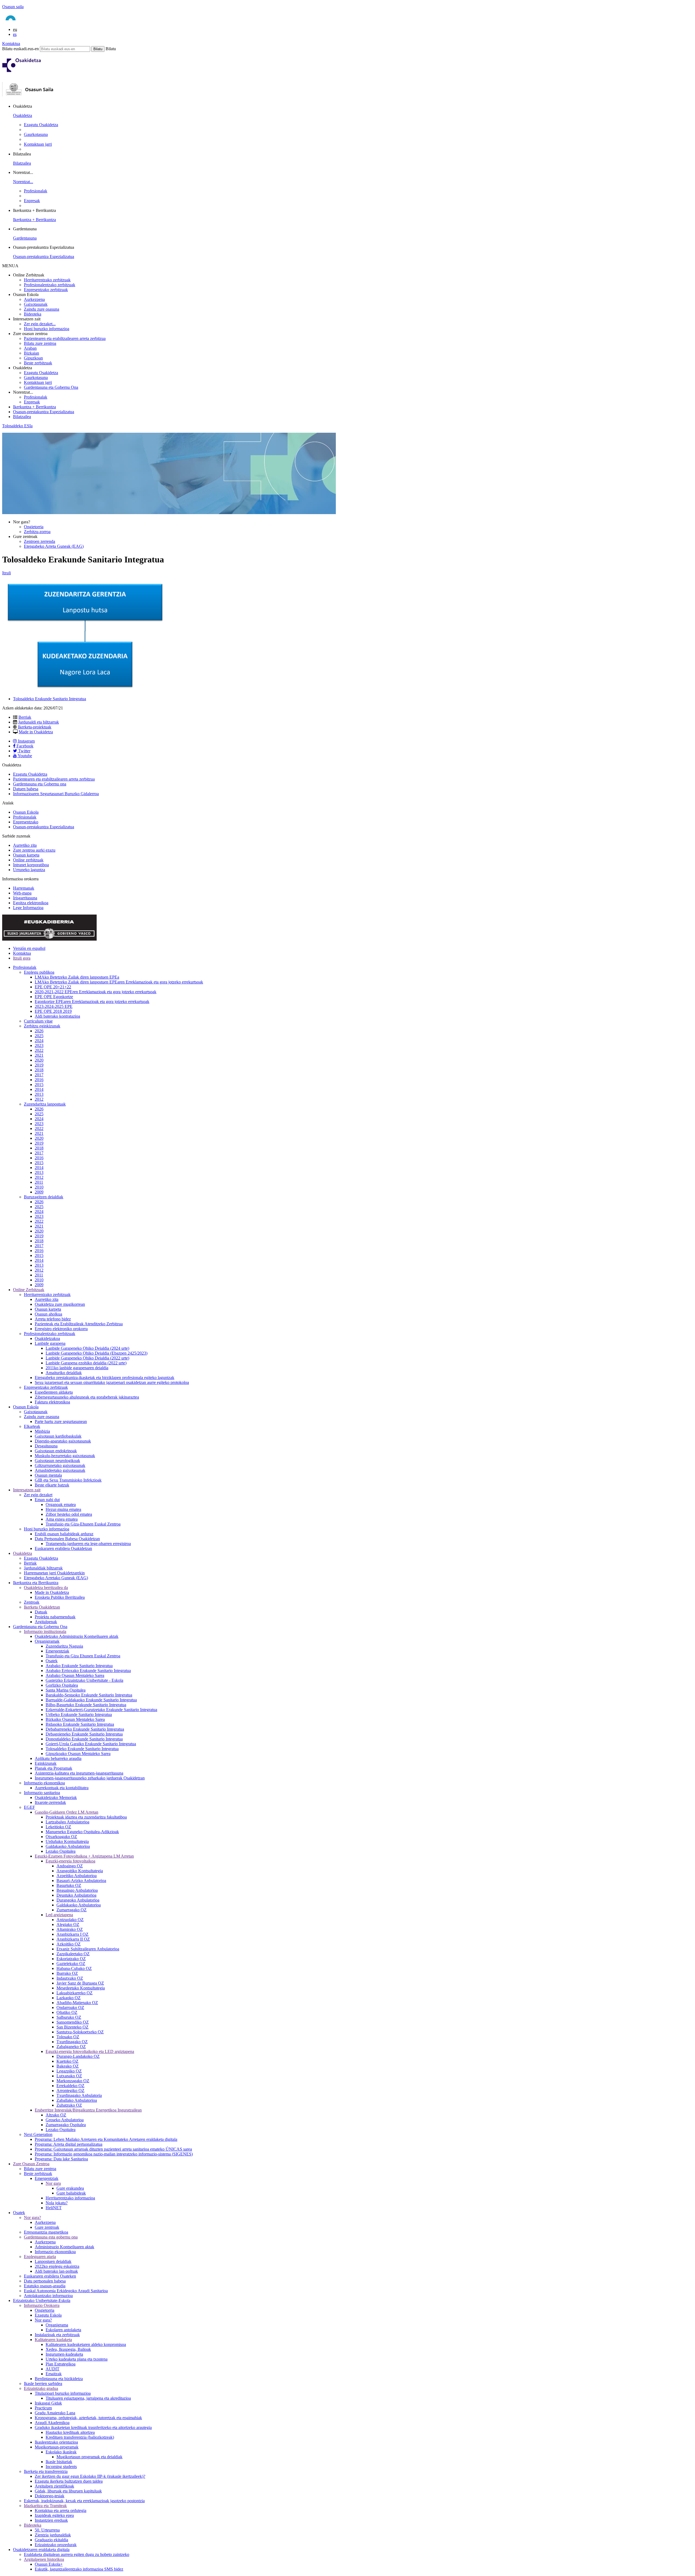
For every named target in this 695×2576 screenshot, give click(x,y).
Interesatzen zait (27, 1490)
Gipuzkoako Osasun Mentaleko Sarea (78, 1754)
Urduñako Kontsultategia (67, 1841)
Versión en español (29, 948)
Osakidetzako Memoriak (56, 1798)
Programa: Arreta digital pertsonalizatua (69, 2144)
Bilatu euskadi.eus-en (20, 49)
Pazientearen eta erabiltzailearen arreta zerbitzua (65, 338)
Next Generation (38, 2134)
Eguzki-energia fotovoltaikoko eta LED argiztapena (90, 2051)
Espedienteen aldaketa (54, 1392)
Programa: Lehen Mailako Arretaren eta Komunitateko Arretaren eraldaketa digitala (106, 2139)
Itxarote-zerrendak (50, 1802)
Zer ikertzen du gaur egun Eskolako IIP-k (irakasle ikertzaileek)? (90, 2476)
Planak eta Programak (53, 1768)
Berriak (25, 717)
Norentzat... (23, 182)
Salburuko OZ (69, 2017)
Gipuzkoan (33, 358)
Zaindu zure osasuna (42, 309)
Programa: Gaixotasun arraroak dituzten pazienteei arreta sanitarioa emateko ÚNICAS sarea (113, 2149)
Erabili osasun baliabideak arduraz (64, 1534)
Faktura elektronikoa (52, 1402)
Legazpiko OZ (69, 2071)
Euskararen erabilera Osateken (50, 2276)
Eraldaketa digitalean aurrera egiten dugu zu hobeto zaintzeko (77, 2554)
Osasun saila (13, 7)
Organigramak (47, 1641)
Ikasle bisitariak (59, 2462)
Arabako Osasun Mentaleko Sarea (75, 1675)
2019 (39, 1065)
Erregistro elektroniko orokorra (61, 1329)
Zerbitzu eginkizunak (42, 1026)
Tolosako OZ (68, 2037)
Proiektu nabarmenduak (55, 1617)
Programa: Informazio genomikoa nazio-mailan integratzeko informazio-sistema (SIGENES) (114, 2154)
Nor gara (53, 2183)
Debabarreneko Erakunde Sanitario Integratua (85, 1729)
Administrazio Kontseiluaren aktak (64, 2247)
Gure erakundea (70, 2188)
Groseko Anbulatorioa (65, 2120)
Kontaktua (11, 44)
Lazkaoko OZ (69, 1998)
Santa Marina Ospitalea (66, 1690)
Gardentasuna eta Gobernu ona (40, 784)
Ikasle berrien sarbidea (43, 2384)
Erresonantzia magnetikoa (46, 2232)
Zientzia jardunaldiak (53, 2535)
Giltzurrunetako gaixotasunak (60, 1465)
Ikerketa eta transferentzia (46, 2471)
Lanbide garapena (50, 1343)
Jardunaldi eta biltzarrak (39, 722)
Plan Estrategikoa (61, 2364)
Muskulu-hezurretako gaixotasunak (65, 1456)
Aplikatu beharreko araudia (58, 1758)
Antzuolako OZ (70, 1920)
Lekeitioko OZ (58, 1827)
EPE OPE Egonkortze (54, 997)
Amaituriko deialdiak (64, 1373)
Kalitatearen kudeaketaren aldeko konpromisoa (86, 2344)
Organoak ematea (61, 1504)
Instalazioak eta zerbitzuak (57, 2335)
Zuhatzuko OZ (69, 2105)
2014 (39, 1089)
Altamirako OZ (70, 1929)
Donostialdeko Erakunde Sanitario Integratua (84, 1739)
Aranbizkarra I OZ (72, 1934)
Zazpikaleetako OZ (73, 1954)
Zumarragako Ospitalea (66, 2125)
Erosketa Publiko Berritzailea (60, 1597)
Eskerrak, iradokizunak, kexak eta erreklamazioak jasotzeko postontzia (84, 2501)
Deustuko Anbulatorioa (76, 1895)
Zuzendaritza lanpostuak (45, 1104)
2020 (39, 1060)
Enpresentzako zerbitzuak (46, 290)
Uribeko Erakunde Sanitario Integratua (79, 1714)
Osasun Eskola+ (49, 2564)
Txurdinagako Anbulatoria (79, 2095)
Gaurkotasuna (36, 134)
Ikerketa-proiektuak (35, 727)
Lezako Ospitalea (61, 1851)
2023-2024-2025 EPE (54, 1006)
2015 (39, 1085)
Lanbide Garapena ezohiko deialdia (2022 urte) (86, 1363)
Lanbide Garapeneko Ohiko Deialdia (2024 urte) (87, 1348)
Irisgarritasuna (25, 898)
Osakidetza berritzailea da (46, 1588)
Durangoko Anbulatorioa (78, 1900)
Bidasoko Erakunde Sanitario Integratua (80, 1724)
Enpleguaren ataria (40, 2257)
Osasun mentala (48, 1475)
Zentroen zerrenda (40, 541)
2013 (39, 1094)
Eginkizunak (46, 1763)
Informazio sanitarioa (42, 1793)
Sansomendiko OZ (73, 2022)
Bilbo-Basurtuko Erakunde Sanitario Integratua (86, 1705)
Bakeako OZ (68, 2066)
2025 (39, 1036)
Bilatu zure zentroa (40, 343)
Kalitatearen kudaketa (53, 2340)
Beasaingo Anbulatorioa (77, 1890)
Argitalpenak (46, 1622)
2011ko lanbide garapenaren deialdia (77, 1368)
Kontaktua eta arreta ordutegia (61, 2510)
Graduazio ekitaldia (51, 2540)
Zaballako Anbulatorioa (77, 2100)
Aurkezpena (34, 299)
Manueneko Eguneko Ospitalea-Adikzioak (82, 1832)
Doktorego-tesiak (50, 2496)
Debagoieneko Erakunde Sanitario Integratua (84, 1734)
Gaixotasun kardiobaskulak (58, 1436)
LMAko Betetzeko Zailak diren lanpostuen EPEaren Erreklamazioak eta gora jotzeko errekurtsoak (119, 982)
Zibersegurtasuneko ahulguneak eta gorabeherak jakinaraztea (87, 1397)
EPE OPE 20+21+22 (53, 987)
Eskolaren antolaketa (63, 2330)
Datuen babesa (26, 789)
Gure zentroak (47, 2227)
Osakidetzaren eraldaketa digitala (41, 2550)
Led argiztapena (59, 1915)
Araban (30, 348)
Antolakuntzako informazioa (48, 2296)
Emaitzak (54, 2374)
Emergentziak (57, 1651)
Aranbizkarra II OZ (73, 1939)
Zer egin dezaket (38, 1495)
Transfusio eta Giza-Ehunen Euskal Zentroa (83, 1524)
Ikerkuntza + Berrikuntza (34, 220)
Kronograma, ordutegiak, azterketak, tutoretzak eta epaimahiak (88, 2418)
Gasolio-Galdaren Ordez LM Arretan (67, 1812)
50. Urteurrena (47, 2530)
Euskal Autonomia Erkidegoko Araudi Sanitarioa (66, 2291)
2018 (39, 1070)
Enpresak (32, 201)
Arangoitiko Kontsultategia (80, 1871)
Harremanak (24, 888)
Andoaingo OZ (70, 1866)
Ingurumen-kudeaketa (64, 2354)
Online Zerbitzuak (29, 1290)
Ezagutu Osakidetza (41, 125)
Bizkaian (31, 353)
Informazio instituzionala (45, 1631)
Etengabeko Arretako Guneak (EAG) (56, 1578)
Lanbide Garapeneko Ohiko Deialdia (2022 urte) (87, 1358)
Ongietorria (34, 527)
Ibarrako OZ (67, 1973)
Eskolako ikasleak (61, 2452)
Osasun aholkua (48, 1314)
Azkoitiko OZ (69, 1944)
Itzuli (7, 573)
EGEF (29, 1807)
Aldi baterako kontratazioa (57, 1016)
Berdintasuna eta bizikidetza (59, 2379)
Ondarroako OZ (70, 2007)
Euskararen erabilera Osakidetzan (63, 1548)
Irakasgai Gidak (48, 2403)
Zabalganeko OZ (71, 2047)
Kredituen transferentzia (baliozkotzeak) (80, 2437)
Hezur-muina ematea (63, 1509)
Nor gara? (32, 2217)
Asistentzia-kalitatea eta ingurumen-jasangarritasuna (79, 1773)
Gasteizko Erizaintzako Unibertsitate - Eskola (84, 1680)
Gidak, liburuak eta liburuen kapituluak (68, 2491)
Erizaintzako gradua (41, 2388)
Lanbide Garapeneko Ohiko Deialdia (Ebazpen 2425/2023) (97, 1353)
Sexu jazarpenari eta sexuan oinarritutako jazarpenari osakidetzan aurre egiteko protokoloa (112, 1382)
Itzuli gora (22, 958)
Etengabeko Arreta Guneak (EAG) (54, 546)
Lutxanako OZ (69, 2076)
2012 (39, 1099)
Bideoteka (33, 314)
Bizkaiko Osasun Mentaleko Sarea (75, 1719)
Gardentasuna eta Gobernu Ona (51, 387)
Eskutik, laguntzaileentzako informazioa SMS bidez (79, 2569)
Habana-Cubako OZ (74, 1968)
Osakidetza (23, 115)
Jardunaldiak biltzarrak (43, 1568)
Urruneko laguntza (29, 870)
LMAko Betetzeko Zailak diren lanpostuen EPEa (77, 977)
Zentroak (32, 1602)
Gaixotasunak (36, 304)
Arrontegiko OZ (70, 2091)
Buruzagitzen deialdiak (44, 1197)
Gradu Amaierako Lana (55, 2413)
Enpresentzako (26, 822)
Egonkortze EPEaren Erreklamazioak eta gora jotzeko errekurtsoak (92, 1002)
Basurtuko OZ (69, 1885)
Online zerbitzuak (28, 860)
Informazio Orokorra (42, 2305)
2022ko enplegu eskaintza (57, 2266)
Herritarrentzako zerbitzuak (47, 280)
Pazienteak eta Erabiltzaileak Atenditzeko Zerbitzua (79, 1324)
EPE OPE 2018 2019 (53, 1011)
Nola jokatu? (57, 2203)
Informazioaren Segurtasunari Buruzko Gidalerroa (56, 794)
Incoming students (61, 2467)
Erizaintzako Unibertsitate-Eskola (42, 2300)
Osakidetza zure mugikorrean (60, 1304)
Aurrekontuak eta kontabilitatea (62, 1788)
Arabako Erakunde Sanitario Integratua (79, 1666)
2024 (39, 1041)
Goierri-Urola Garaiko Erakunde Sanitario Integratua (91, 1744)
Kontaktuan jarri (38, 144)
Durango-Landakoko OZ (78, 2056)
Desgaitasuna (46, 1446)
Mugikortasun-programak (57, 2447)
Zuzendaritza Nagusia (64, 1646)
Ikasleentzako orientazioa (56, 2442)
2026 (39, 1031)
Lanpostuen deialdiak (53, 2261)
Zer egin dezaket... (40, 324)
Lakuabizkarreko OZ (75, 1993)
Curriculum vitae (38, 1021)
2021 (39, 1055)
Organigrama (57, 2325)
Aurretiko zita (25, 845)
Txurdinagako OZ (72, 2042)
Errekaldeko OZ (70, 2086)
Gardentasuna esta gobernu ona (51, 2237)
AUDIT (53, 2369)
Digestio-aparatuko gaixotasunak (63, 1441)
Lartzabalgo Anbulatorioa (67, 1822)
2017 (39, 1075)
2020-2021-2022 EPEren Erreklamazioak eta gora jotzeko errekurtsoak (96, 992)
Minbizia (42, 1431)
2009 (39, 1192)
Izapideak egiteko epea (54, 2515)
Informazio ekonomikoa (44, 1783)
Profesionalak (36, 191)
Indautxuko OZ (70, 1978)
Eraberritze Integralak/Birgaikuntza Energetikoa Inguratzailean (88, 2110)
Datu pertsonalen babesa (45, 2281)
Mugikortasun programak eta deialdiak (89, 2457)
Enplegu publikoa (39, 972)
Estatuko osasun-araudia (45, 2286)
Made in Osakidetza (36, 732)
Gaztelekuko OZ (71, 1964)
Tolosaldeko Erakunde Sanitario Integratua (50, 699)
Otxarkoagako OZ (61, 1837)
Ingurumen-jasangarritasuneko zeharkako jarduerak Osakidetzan (90, 1778)
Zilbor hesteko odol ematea (69, 1514)
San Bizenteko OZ (72, 2027)
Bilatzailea (22, 163)
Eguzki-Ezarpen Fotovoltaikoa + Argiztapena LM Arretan (84, 1856)
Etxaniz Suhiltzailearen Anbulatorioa (88, 1949)
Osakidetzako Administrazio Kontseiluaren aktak (77, 1636)
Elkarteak (32, 1426)
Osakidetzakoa (47, 1338)
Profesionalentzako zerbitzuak (50, 285)
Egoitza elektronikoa (31, 903)
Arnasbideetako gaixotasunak (60, 1470)
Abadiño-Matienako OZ (77, 2003)
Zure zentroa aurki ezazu (34, 850)
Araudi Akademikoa (52, 2423)
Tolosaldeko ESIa (17, 426)
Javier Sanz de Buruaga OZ (80, 1983)
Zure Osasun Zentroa (31, 2164)
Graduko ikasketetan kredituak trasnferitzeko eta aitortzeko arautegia (93, 2427)
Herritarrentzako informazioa (70, 2198)
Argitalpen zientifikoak (54, 2486)
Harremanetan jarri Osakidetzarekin (54, 1573)
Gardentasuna (25, 238)
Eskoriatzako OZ (71, 1959)
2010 (39, 1187)
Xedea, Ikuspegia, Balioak (68, 2349)
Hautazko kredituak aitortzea (70, 2432)
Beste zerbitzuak (38, 363)
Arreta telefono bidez (53, 1319)
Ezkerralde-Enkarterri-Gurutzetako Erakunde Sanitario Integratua (101, 1710)
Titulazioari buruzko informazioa (63, 2393)
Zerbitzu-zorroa (37, 532)
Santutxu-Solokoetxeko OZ (80, 2032)
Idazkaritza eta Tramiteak (45, 2506)
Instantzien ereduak (51, 2520)
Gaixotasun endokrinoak (56, 1451)
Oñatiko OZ (67, 2012)
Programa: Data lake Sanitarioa (61, 2159)
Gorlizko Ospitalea (62, 1685)
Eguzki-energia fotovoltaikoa (70, 1861)
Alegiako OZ (68, 1924)
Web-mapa (22, 893)
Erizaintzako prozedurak (56, 2545)
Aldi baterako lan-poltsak (56, 2271)
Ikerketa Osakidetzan (42, 1607)
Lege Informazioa (28, 908)
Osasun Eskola (26, 812)
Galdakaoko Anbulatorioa (68, 1846)
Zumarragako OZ (72, 1910)
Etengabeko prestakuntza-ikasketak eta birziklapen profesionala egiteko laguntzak (105, 1378)
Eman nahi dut (47, 1500)
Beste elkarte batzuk (52, 1485)
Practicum (43, 2408)
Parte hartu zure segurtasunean (61, 1421)
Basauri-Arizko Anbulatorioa (81, 1881)
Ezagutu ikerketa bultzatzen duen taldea (69, 2481)
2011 (39, 1182)
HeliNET (54, 2208)
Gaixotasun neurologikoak (57, 1461)
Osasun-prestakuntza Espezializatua (44, 257)
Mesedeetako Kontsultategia (81, 1988)
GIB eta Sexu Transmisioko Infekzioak (68, 1480)
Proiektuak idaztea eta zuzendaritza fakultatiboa (86, 1817)
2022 (39, 1050)
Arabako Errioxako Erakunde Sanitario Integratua (88, 1671)
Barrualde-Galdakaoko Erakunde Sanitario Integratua (91, 1700)
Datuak (41, 1612)
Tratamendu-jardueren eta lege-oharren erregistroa (88, 1544)
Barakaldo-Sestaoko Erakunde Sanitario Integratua (89, 1695)
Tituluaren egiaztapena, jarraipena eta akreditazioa (88, 2398)
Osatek (52, 1661)
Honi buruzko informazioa (47, 329)
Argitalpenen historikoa (44, 2559)
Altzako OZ (56, 2115)
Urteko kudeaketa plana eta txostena (77, 2359)
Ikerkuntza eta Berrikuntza (36, 1583)
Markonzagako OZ (73, 2081)
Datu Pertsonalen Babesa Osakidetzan (67, 1539)
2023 (39, 1045)
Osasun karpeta (26, 855)
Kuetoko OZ (67, 2061)
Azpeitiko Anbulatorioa (77, 1876)
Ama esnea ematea (62, 1519)
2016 (39, 1080)
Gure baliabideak (71, 2193)
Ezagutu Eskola (48, 2315)
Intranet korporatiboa (31, 865)
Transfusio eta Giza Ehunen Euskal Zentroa (83, 1656)
